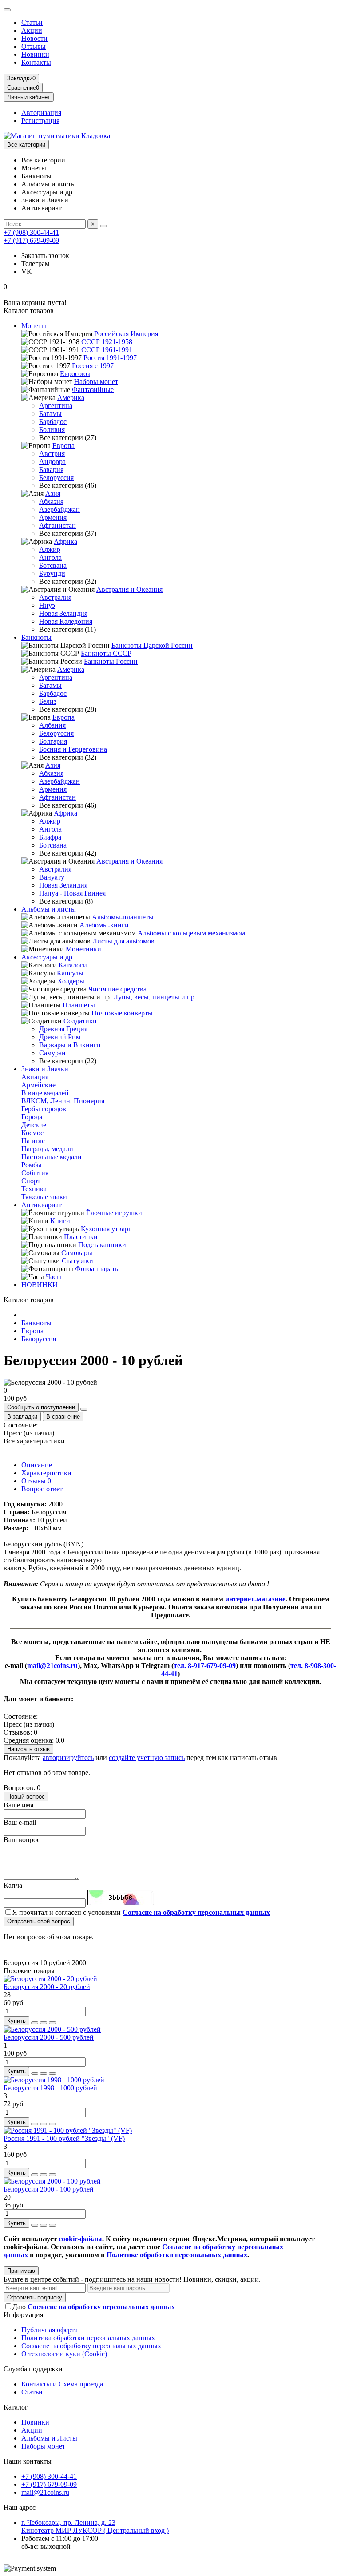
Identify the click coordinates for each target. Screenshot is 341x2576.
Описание (37, 1465)
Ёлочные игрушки (114, 1213)
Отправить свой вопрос (39, 1921)
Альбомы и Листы (49, 2438)
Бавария (51, 470)
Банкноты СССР (106, 653)
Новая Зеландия (63, 613)
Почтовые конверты (122, 1013)
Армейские (38, 1085)
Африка (65, 541)
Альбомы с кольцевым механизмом (191, 933)
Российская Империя (126, 334)
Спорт (31, 1181)
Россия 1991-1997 (110, 358)
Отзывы (34, 46)
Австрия (52, 454)
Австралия (55, 597)
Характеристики (46, 1473)
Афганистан (57, 525)
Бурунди (52, 573)
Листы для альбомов (123, 941)
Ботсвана (53, 565)
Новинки (35, 54)
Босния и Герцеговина (73, 749)
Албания (52, 725)
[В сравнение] (52, 2023)
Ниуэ (47, 605)
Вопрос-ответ (42, 1489)
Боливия (52, 430)
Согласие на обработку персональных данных (91, 2346)
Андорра (52, 462)
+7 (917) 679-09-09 (31, 240)
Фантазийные (93, 390)
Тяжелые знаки (44, 1197)
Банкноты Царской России (152, 645)
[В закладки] (44, 2023)
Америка (71, 398)
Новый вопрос (26, 1797)
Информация (23, 2315)
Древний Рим (60, 1037)
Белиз (48, 701)
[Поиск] (103, 226)
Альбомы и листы (49, 909)
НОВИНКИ (40, 1285)
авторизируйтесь (68, 1758)
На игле (33, 1141)
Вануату (52, 877)
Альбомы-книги (104, 925)
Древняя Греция (63, 1029)
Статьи (32, 22)
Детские (34, 1125)
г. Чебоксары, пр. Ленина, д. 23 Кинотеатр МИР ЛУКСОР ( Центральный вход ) (95, 2526)
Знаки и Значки (45, 1069)
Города (32, 1117)
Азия (53, 493)
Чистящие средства (117, 989)
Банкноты (36, 637)
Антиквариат (42, 1205)
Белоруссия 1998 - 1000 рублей (50, 2088)
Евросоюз (75, 374)
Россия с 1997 (93, 366)
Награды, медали (47, 1149)
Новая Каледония (66, 621)
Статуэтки (77, 1261)
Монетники (83, 949)
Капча (13, 1885)
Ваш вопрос (22, 1840)
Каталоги (73, 965)
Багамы (50, 414)
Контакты (36, 62)
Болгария (53, 741)
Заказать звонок (45, 256)
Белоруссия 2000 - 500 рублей (49, 2037)
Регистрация (40, 121)
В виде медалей (45, 1093)
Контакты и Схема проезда (62, 2384)
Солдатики (80, 1021)
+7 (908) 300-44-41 (31, 232)
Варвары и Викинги (70, 1045)
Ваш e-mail (20, 1822)
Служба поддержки (33, 2369)
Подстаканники (102, 1245)
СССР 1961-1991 (107, 350)
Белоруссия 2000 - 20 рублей (47, 1987)
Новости (34, 38)
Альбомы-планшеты (123, 917)
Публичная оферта (50, 2330)
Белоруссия (56, 478)
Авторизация (41, 113)
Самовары (77, 1253)
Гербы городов (44, 1109)
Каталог (16, 2407)
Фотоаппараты (97, 1269)
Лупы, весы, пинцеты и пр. (155, 997)
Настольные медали (52, 1157)
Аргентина (56, 406)
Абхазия (51, 501)
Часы (54, 1277)
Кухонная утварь (106, 1229)
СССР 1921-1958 (107, 342)
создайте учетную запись (147, 1758)
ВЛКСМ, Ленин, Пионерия (63, 1101)
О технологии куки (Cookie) (64, 2354)
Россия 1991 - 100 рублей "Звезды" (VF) (64, 2138)
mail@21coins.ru (45, 2492)
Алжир (50, 549)
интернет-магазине (255, 1599)
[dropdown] (7, 10)
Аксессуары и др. (48, 957)
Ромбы (32, 1165)
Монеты (34, 326)
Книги (60, 1221)
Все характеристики (34, 1441)
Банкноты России (111, 661)
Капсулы (70, 973)
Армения (53, 517)
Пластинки (81, 1237)
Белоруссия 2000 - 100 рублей (49, 2189)
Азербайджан (59, 509)
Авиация (35, 1077)
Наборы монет (96, 382)
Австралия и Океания (129, 589)
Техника (34, 1189)
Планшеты (79, 1005)
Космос (32, 1133)
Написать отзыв (28, 1749)
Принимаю (21, 2271)
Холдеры (71, 981)
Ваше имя (18, 1805)
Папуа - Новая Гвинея (72, 893)
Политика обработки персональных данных (88, 2338)
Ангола (50, 557)
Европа (63, 446)
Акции (32, 30)
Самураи (52, 1053)
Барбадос (53, 422)
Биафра (50, 837)
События (35, 1173)
